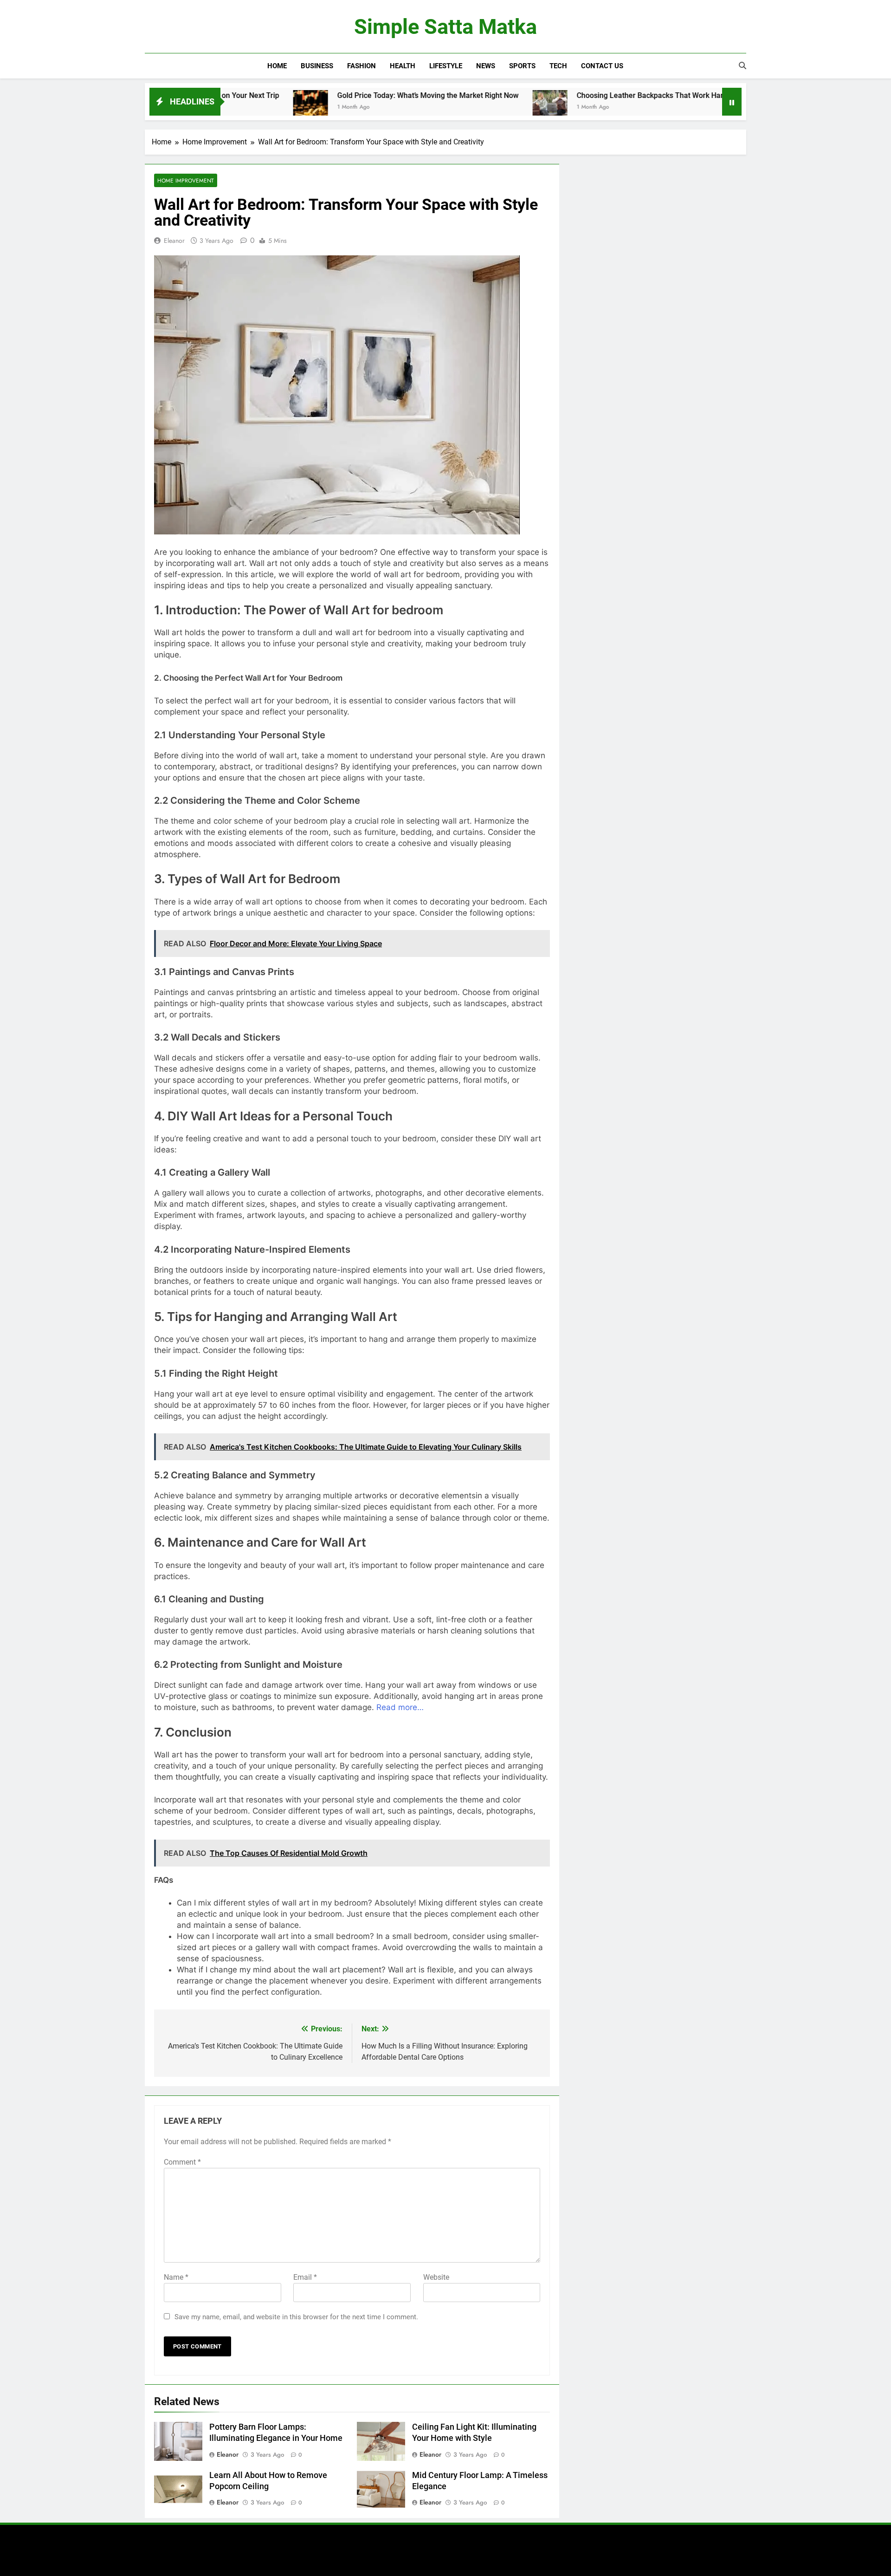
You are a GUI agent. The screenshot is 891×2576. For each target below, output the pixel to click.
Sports (522, 66)
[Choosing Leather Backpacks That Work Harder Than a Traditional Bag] (466, 107)
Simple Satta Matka (445, 27)
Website (436, 2277)
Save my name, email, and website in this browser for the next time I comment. (296, 2317)
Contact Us (602, 66)
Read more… (400, 1707)
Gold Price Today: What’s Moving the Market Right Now (344, 95)
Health (403, 66)
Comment (182, 2162)
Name (176, 2277)
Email (305, 2277)
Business (317, 66)
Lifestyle (446, 66)
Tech (558, 66)
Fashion (362, 66)
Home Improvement (186, 180)
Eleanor (174, 241)
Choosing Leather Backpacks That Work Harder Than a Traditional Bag (610, 95)
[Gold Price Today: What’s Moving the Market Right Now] (227, 107)
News (486, 66)
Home (277, 66)
